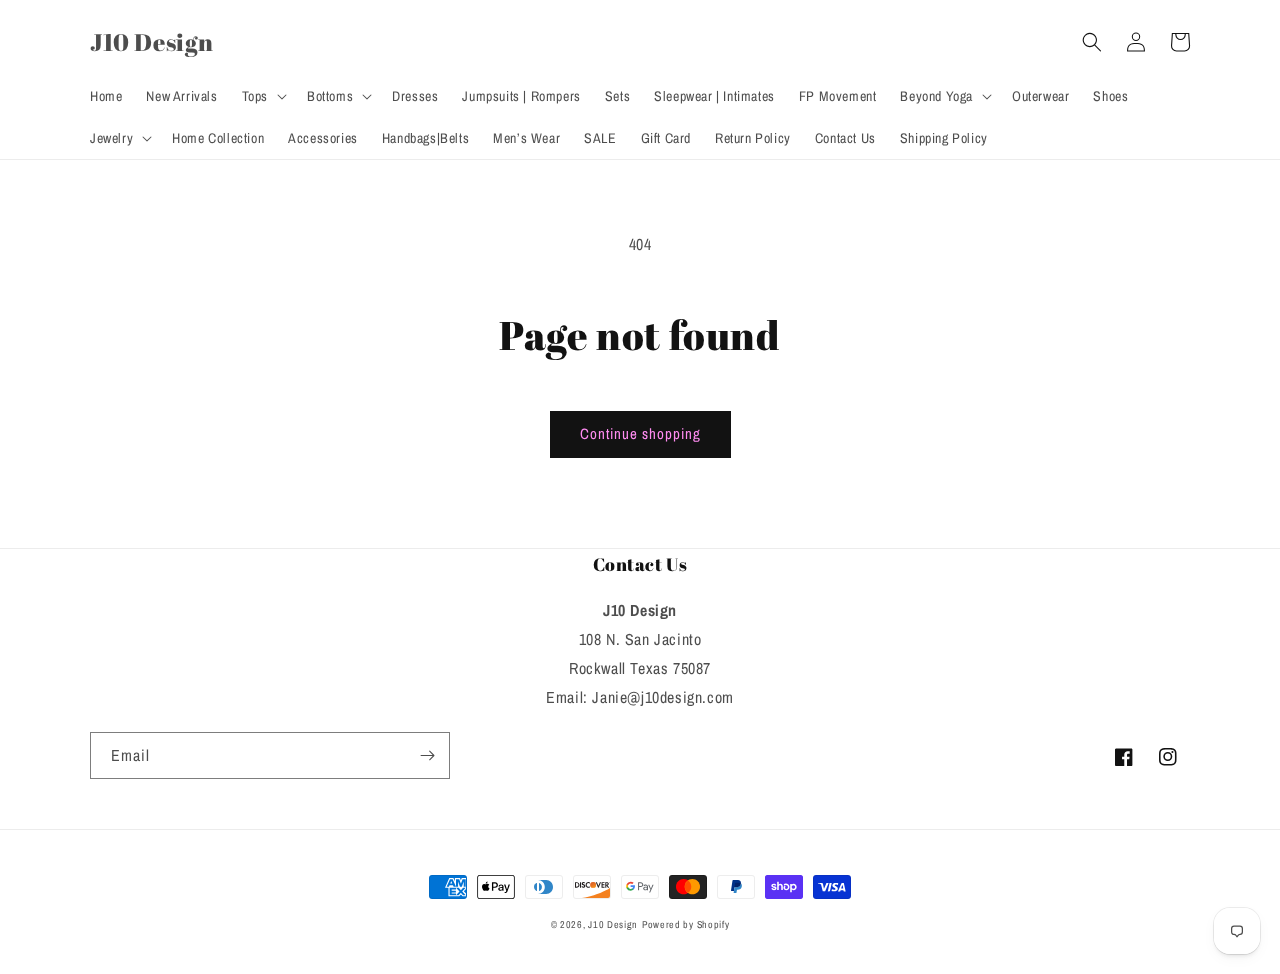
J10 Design (613, 924)
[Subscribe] (427, 755)
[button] (262, 96)
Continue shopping (640, 433)
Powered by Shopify (686, 924)
